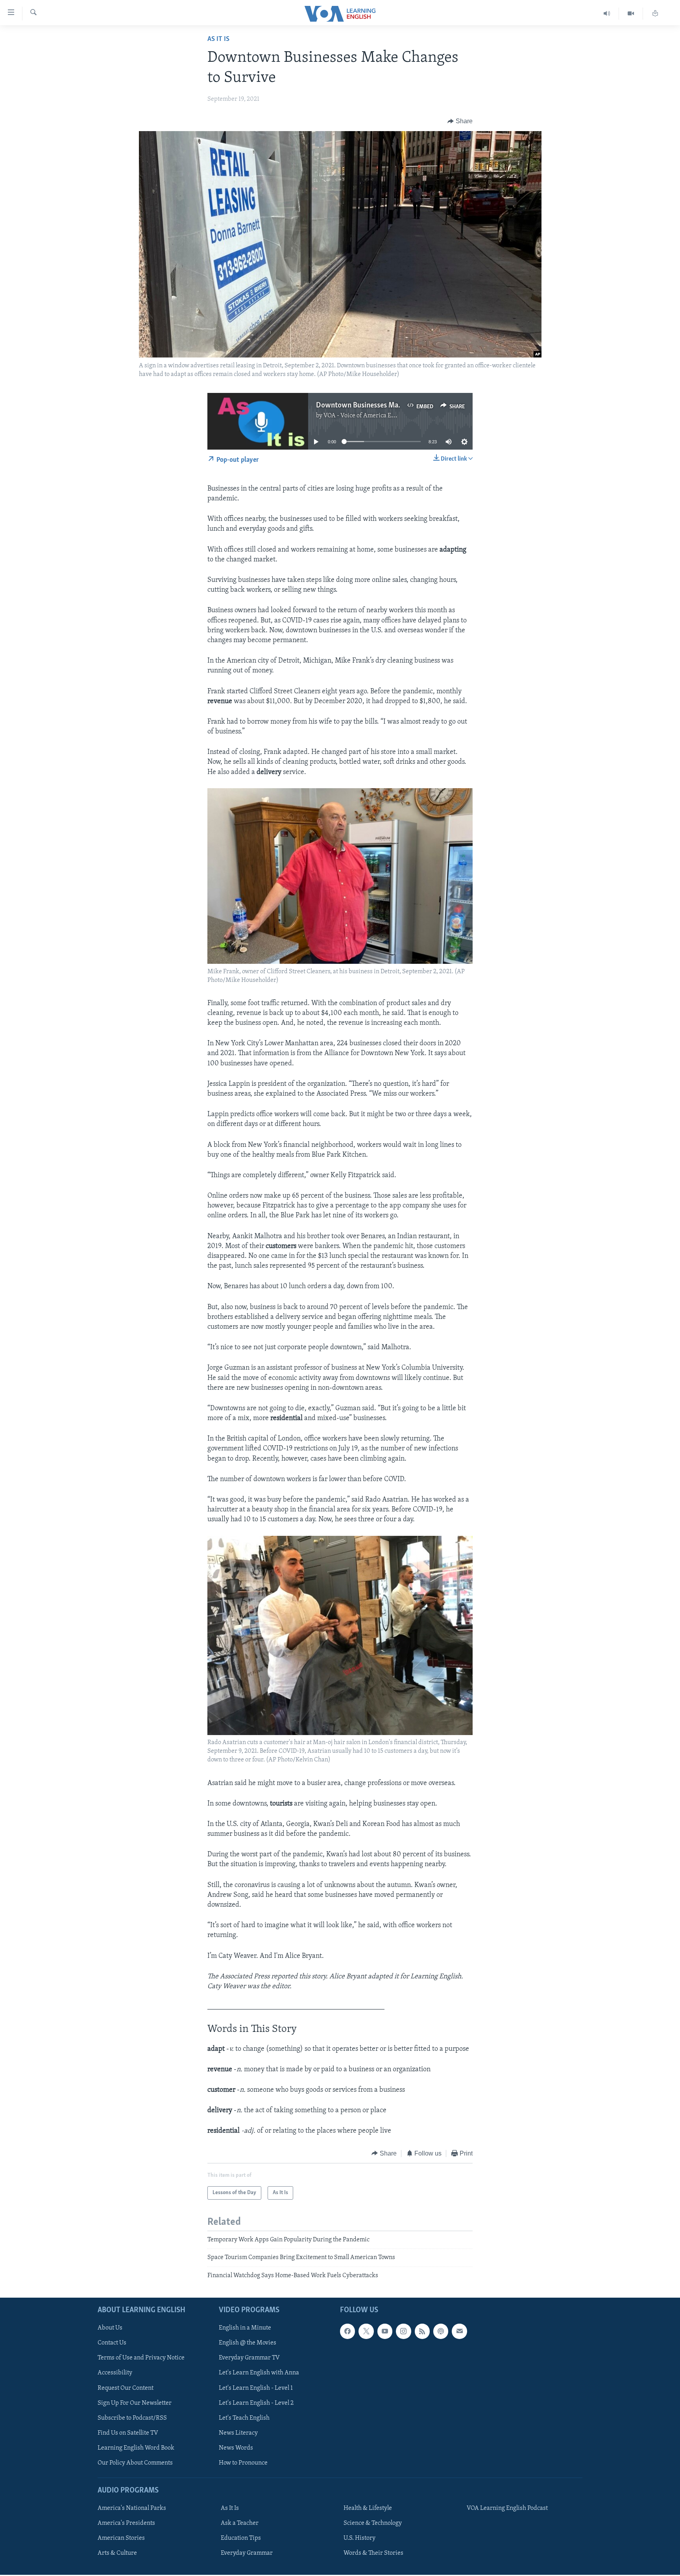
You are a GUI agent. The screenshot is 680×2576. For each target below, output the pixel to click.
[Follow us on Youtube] (385, 2331)
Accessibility (115, 2373)
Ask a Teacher (240, 2523)
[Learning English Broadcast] (607, 14)
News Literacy (238, 2433)
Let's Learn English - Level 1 (256, 2388)
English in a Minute (245, 2328)
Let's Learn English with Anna (259, 2373)
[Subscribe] (459, 2331)
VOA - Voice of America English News (374, 416)
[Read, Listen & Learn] (655, 14)
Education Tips (241, 2538)
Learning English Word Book (136, 2448)
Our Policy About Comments (135, 2463)
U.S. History (359, 2538)
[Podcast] (441, 2331)
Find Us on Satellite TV (128, 2433)
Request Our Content (126, 2388)
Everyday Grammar (247, 2553)
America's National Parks (132, 2508)
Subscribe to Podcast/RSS (132, 2418)
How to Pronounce (243, 2463)
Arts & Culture (117, 2553)
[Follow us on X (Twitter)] (366, 2331)
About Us (110, 2328)
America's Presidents (126, 2523)
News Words (236, 2448)
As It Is (218, 39)
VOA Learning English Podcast (507, 2508)
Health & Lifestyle (368, 2508)
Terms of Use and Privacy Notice (141, 2358)
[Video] (631, 14)
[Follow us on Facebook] (347, 2331)
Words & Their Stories (373, 2553)
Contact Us (112, 2343)
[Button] (460, 121)
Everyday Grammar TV (249, 2358)
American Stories (121, 2538)
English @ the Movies (248, 2343)
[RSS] (422, 2331)
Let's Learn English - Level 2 (256, 2403)
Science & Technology (373, 2523)
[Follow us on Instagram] (403, 2331)
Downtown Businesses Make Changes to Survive (392, 406)
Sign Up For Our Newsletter (135, 2403)
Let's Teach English (244, 2418)
